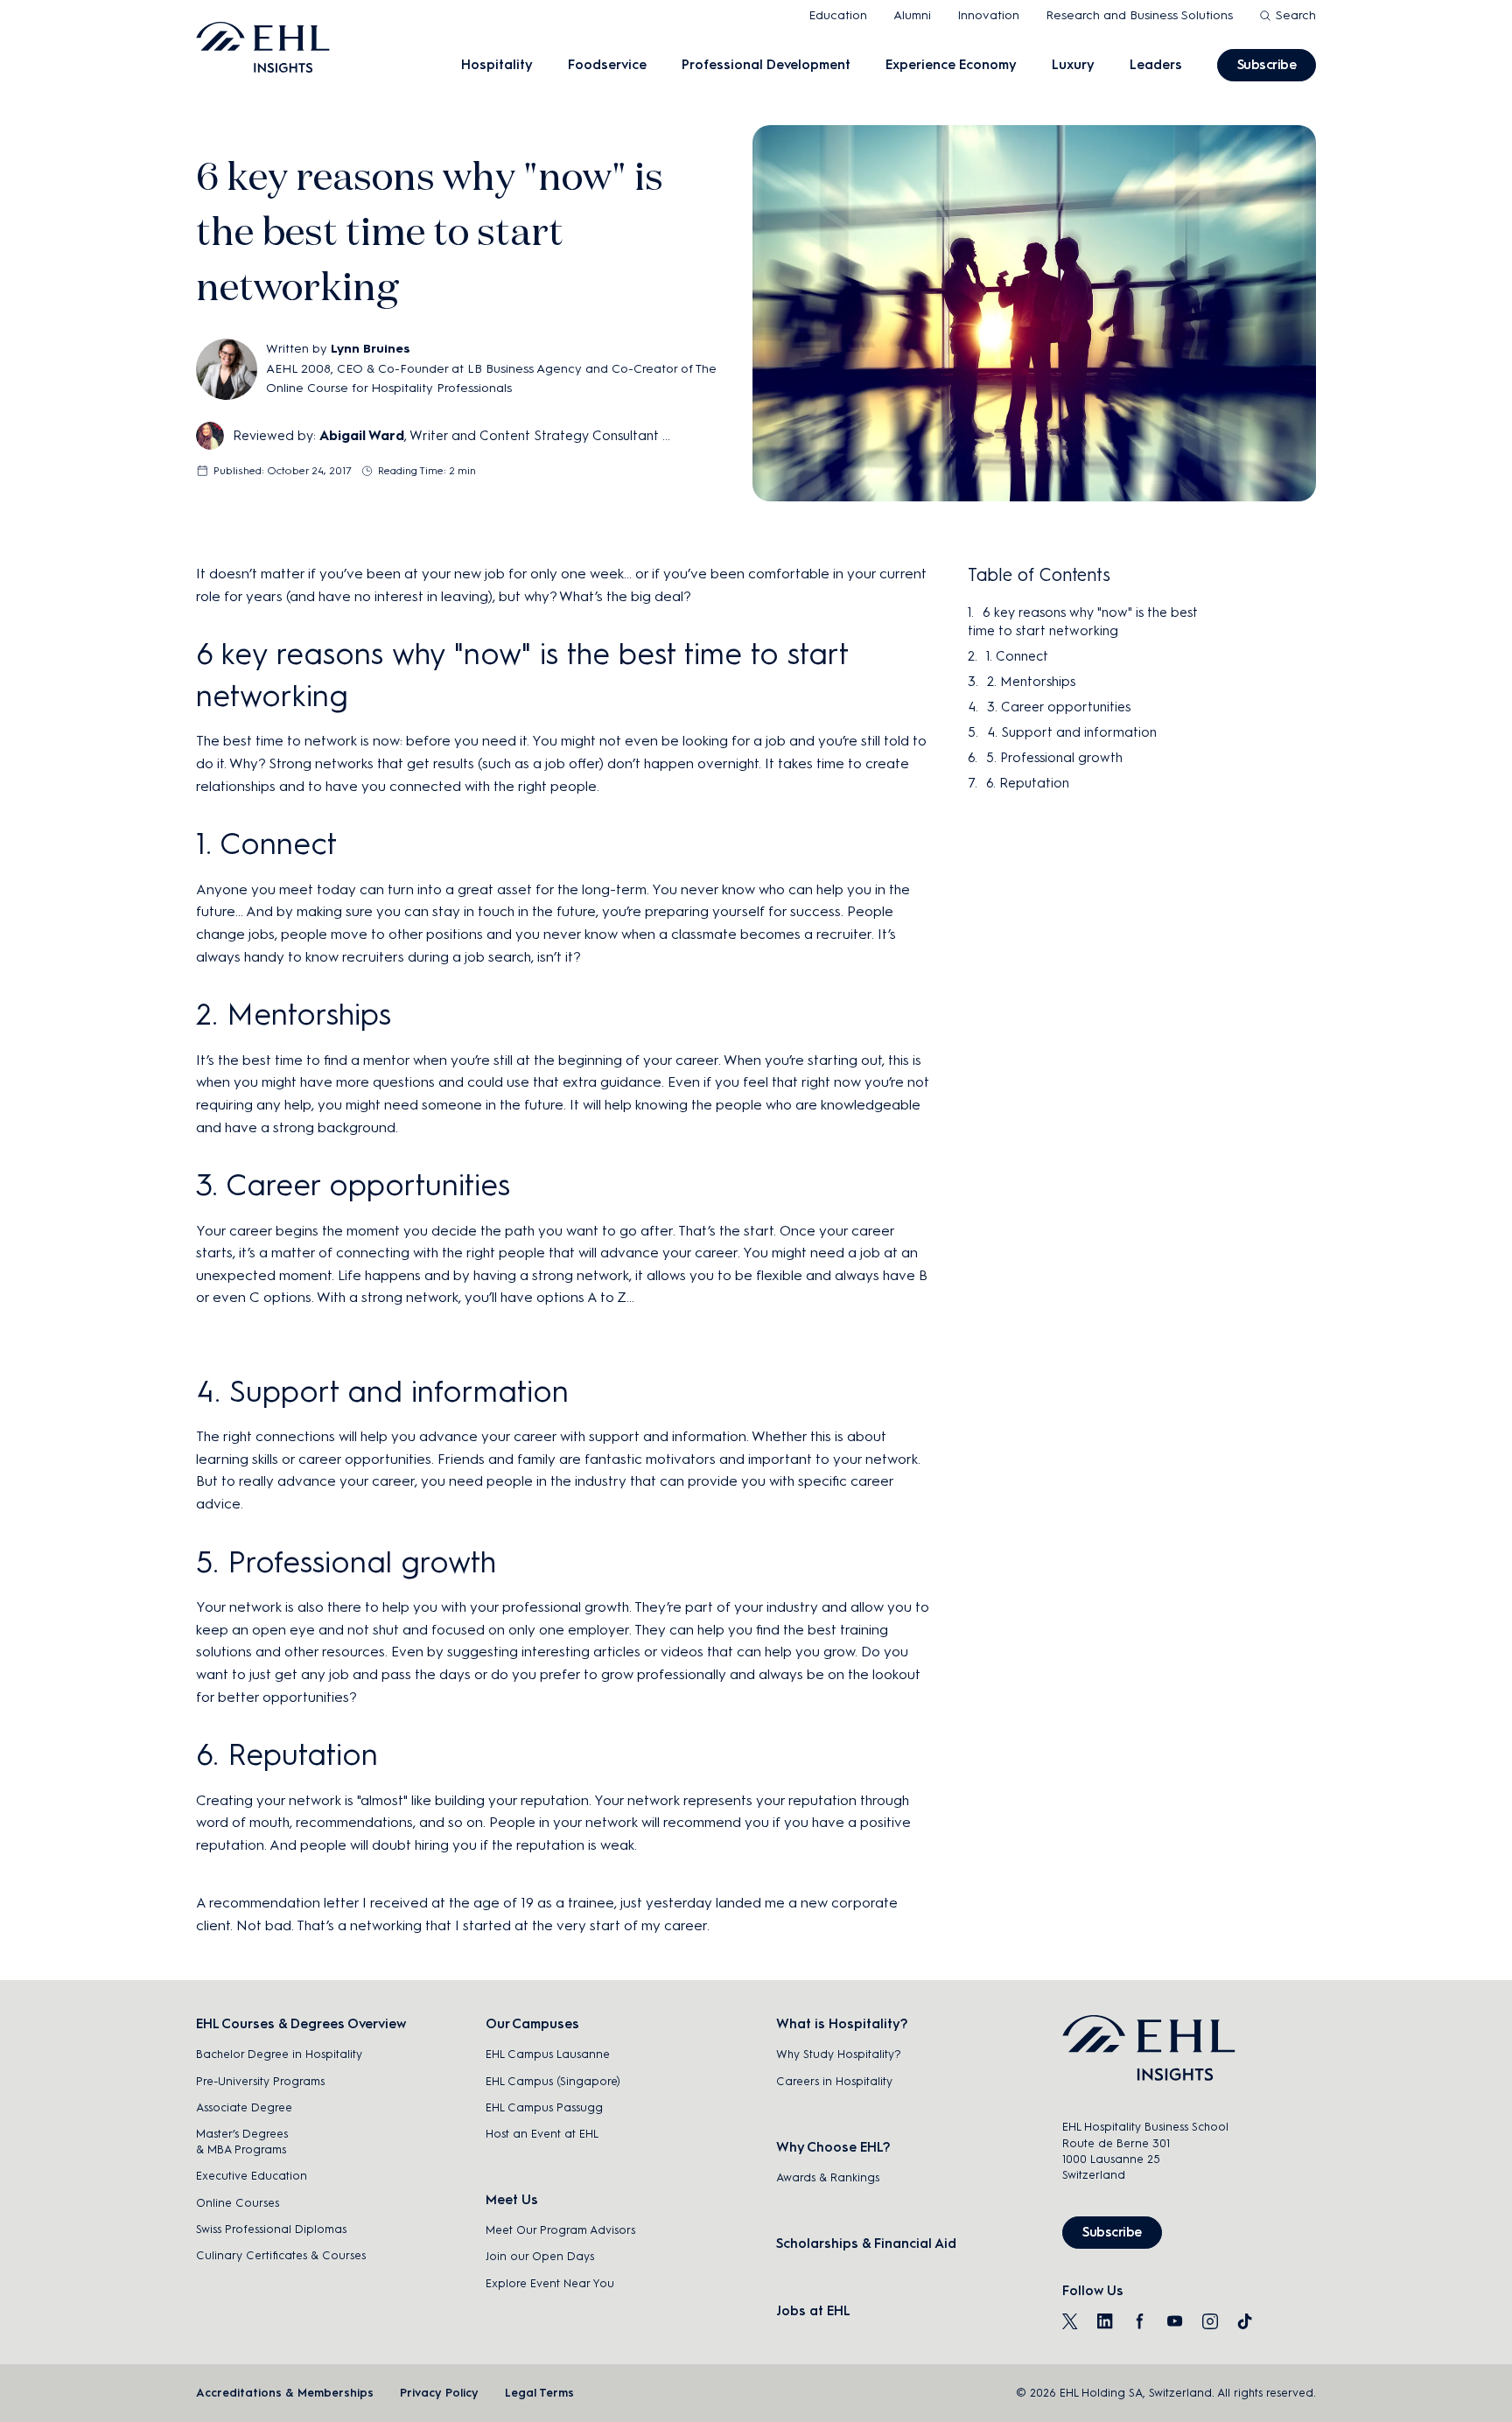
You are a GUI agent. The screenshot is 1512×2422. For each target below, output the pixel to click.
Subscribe (1267, 65)
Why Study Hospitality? (839, 2054)
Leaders (1156, 65)
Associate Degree (244, 2107)
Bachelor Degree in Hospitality (279, 2054)
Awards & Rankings (828, 2177)
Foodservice (607, 65)
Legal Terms (539, 2393)
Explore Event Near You (550, 2283)
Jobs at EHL (813, 2311)
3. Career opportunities (1059, 707)
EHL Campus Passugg (544, 2107)
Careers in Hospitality (834, 2081)
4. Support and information (1072, 732)
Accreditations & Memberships (285, 2393)
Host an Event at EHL (542, 2134)
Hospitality (497, 65)
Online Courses (238, 2203)
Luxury (1073, 65)
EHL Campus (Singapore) (553, 2081)
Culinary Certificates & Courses (281, 2255)
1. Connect (1017, 656)
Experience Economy (951, 65)
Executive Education (252, 2176)
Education (838, 15)
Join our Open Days (540, 2256)
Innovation (988, 15)
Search (1296, 15)
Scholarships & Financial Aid (866, 2243)
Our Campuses (532, 2024)
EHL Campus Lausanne (548, 2054)
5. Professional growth (1054, 758)
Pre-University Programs (260, 2081)
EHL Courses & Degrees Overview (301, 2024)
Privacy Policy (439, 2393)
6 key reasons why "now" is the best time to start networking (1083, 622)
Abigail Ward (362, 436)
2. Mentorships (1031, 682)
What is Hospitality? (842, 2024)
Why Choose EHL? (833, 2147)
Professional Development (766, 65)
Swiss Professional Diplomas (271, 2229)
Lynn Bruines (371, 349)
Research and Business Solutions (1139, 15)
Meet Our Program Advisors (560, 2230)
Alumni (912, 15)
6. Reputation (1028, 783)
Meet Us (512, 2200)
